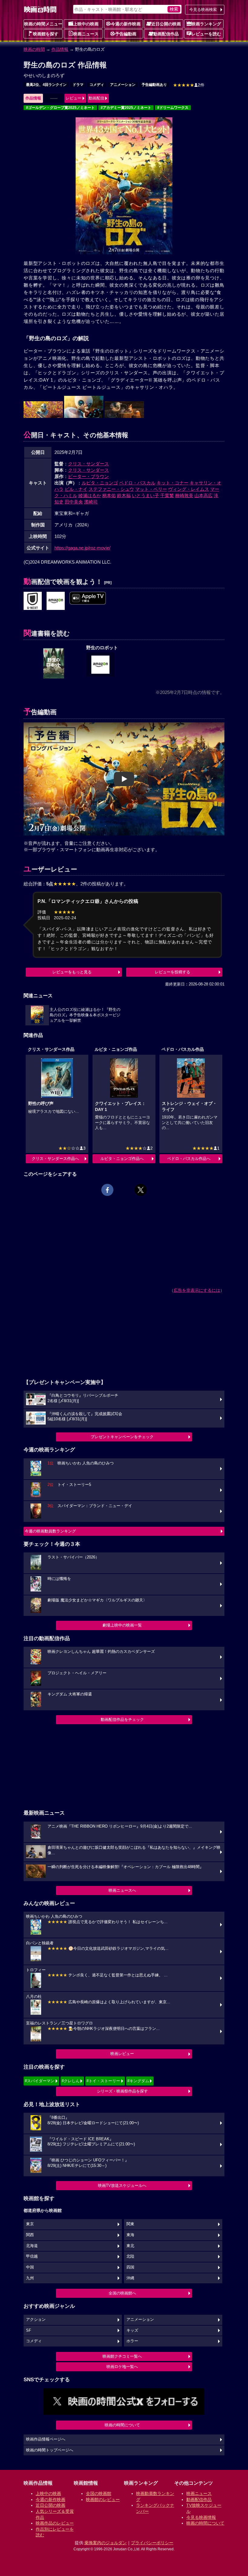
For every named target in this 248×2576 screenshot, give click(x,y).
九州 (30, 2278)
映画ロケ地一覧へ (122, 2367)
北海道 (32, 2246)
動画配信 (96, 98)
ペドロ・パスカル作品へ (189, 1159)
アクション (36, 2320)
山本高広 (204, 495)
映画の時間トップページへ (50, 2450)
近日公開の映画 (166, 24)
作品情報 (60, 49)
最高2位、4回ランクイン (46, 85)
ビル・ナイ (76, 489)
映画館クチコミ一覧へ (122, 2356)
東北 (130, 2246)
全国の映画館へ (122, 2293)
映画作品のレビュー (55, 2523)
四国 (130, 2267)
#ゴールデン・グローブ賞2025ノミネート (60, 108)
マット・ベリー (151, 489)
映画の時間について (122, 2425)
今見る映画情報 (201, 2517)
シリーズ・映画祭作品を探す (122, 2091)
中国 (30, 2267)
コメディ (97, 85)
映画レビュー (122, 2054)
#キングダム (138, 2081)
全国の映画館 (99, 2493)
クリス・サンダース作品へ (55, 1159)
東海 (130, 2235)
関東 (130, 2224)
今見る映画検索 (203, 10)
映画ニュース (86, 34)
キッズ (132, 2330)
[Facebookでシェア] (107, 1190)
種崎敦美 (184, 495)
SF (29, 2330)
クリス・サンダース (88, 464)
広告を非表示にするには (197, 1290)
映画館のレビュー (103, 2499)
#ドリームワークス (173, 108)
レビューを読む (206, 34)
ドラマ (78, 85)
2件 (189, 85)
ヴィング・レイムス (189, 489)
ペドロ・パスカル (137, 483)
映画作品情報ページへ (46, 2439)
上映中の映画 (86, 24)
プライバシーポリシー (152, 2543)
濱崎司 (91, 502)
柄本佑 (109, 495)
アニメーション (123, 85)
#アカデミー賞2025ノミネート (126, 108)
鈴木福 (124, 495)
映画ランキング (206, 24)
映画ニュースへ (122, 1890)
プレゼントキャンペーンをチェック (122, 1437)
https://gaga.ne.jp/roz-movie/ (82, 548)
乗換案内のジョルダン (106, 2543)
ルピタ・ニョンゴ (100, 483)
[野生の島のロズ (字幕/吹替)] (56, 601)
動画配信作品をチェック (122, 1720)
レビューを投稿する (173, 972)
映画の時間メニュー (43, 24)
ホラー (132, 2341)
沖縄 (130, 2278)
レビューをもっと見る (72, 972)
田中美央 (74, 502)
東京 (30, 2224)
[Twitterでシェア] (141, 1190)
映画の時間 (34, 49)
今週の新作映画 (126, 24)
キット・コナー (173, 483)
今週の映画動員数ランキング (50, 1531)
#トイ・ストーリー (103, 2081)
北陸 (130, 2256)
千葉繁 (167, 495)
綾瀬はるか (90, 495)
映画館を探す (46, 34)
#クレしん (71, 2081)
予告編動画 (126, 34)
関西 (30, 2235)
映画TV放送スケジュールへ (122, 2185)
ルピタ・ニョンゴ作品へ (122, 1159)
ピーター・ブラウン (88, 476)
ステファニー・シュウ (111, 489)
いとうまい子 (145, 495)
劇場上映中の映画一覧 (122, 1625)
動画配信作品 (166, 34)
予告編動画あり (154, 85)
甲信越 (32, 2256)
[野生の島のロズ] (33, 601)
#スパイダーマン (40, 2081)
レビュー (73, 98)
